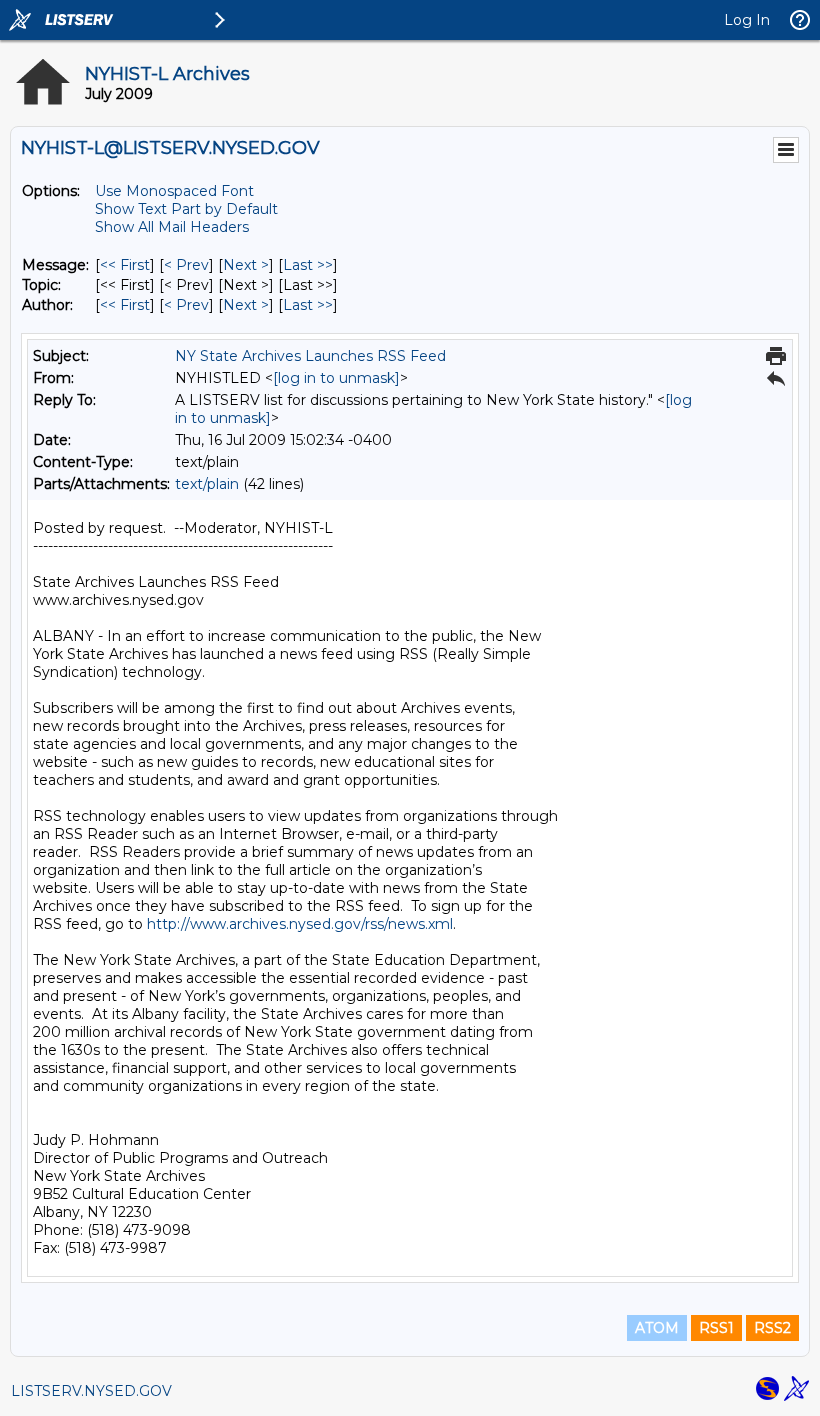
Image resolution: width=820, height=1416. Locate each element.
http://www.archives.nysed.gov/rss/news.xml (300, 924)
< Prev (186, 265)
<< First (125, 265)
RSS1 (716, 1328)
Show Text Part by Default (186, 209)
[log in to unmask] (336, 378)
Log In (747, 20)
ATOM (657, 1328)
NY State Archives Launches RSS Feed (310, 356)
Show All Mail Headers (172, 227)
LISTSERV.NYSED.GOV (91, 1391)
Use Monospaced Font (174, 191)
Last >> (308, 265)
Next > (246, 265)
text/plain (207, 484)
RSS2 (772, 1328)
